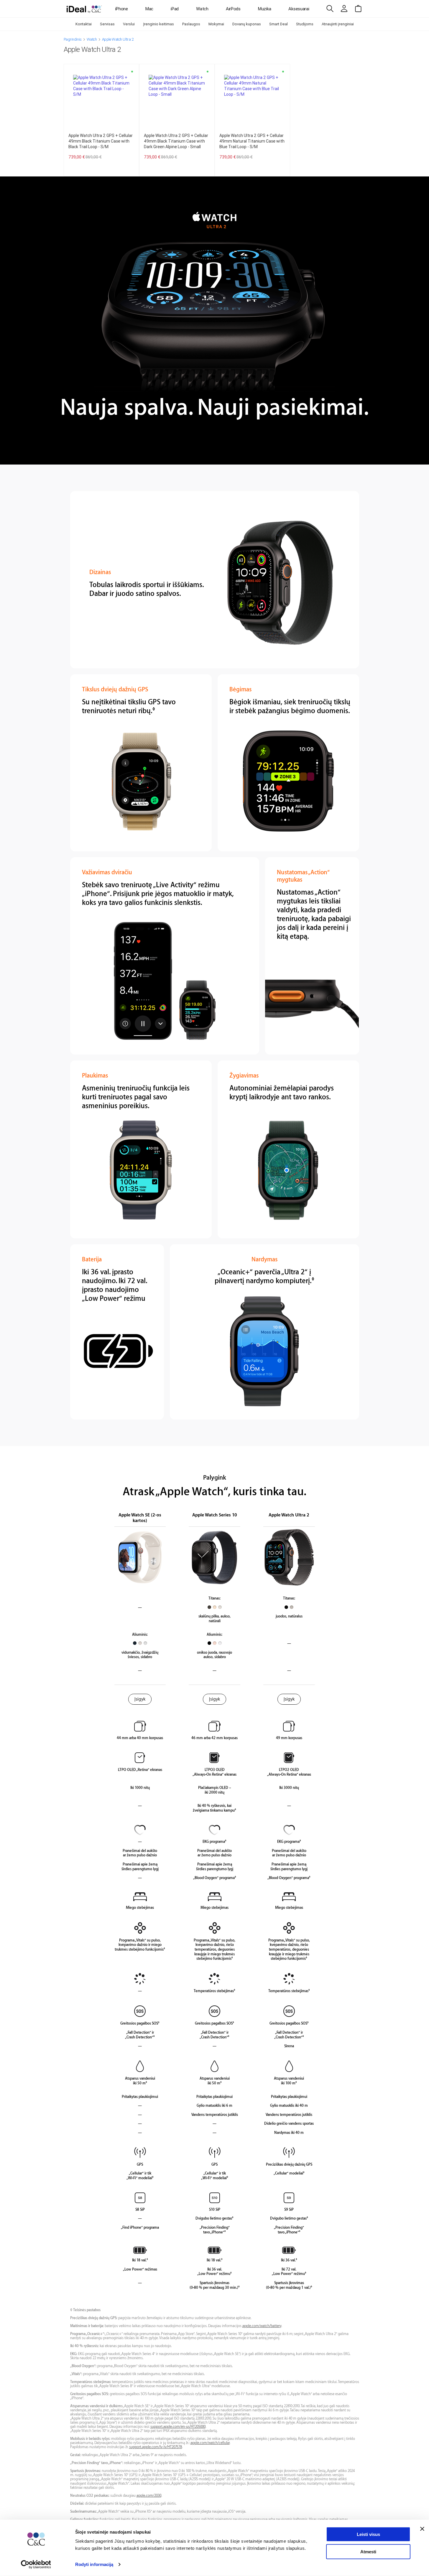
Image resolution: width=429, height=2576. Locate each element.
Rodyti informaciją (94, 2564)
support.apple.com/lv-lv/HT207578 (156, 2447)
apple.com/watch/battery (262, 2326)
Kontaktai (84, 24)
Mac (149, 9)
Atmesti (368, 2551)
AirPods (233, 9)
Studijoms (305, 24)
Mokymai (216, 24)
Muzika (264, 9)
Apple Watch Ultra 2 (118, 39)
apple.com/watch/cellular (210, 2443)
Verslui (129, 24)
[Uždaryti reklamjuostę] (422, 2529)
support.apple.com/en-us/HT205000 (178, 2427)
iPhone (122, 9)
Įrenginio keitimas (158, 24)
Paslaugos (191, 24)
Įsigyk (140, 1699)
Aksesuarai (299, 9)
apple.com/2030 (149, 2496)
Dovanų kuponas (247, 24)
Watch (202, 9)
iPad (175, 9)
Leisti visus (368, 2534)
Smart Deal (278, 24)
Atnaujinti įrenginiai (338, 24)
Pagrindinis (73, 39)
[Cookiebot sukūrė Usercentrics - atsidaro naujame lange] (36, 2565)
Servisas (107, 24)
